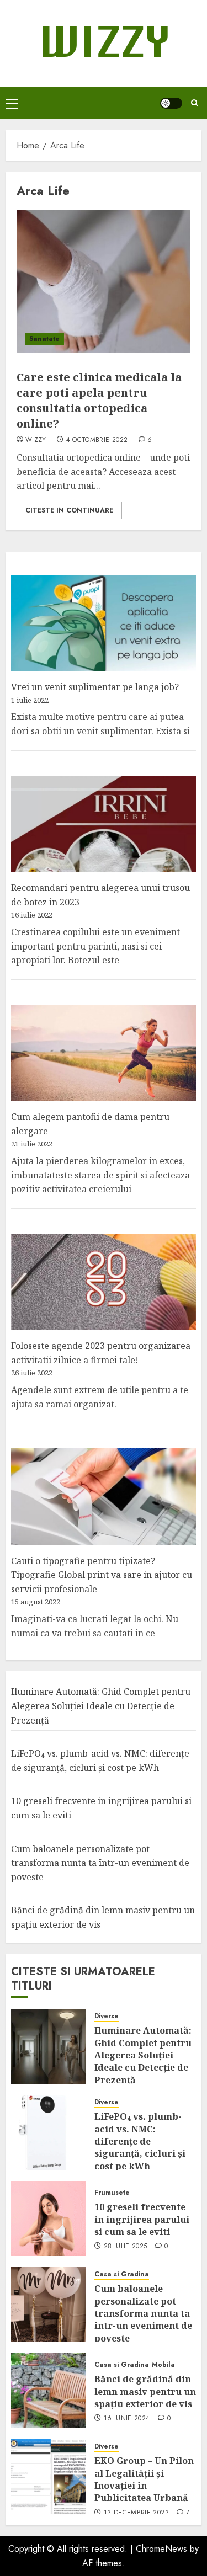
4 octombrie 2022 (97, 440)
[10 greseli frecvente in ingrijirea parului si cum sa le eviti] (49, 2218)
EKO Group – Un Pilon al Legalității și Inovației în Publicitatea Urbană (144, 2479)
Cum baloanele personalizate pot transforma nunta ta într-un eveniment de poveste (100, 1863)
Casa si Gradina (122, 2274)
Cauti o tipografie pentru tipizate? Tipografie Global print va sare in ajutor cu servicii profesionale (102, 1575)
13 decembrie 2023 (136, 2513)
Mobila (163, 2365)
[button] (12, 103)
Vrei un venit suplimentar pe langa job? (95, 687)
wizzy (36, 440)
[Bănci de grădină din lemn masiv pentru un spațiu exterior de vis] (49, 2391)
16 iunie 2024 (127, 2419)
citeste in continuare (69, 510)
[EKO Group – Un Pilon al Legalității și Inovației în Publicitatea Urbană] (49, 2477)
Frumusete (112, 2193)
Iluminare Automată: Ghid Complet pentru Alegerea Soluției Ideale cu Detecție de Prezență (101, 1706)
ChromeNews (161, 2549)
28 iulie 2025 (126, 2247)
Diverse (107, 2016)
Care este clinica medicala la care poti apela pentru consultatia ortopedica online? (99, 400)
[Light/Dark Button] (171, 103)
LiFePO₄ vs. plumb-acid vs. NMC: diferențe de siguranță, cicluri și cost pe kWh (140, 2141)
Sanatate (44, 339)
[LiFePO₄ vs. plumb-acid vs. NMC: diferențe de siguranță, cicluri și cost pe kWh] (49, 2132)
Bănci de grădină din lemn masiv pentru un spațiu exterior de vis (145, 2391)
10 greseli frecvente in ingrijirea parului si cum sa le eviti (142, 2219)
